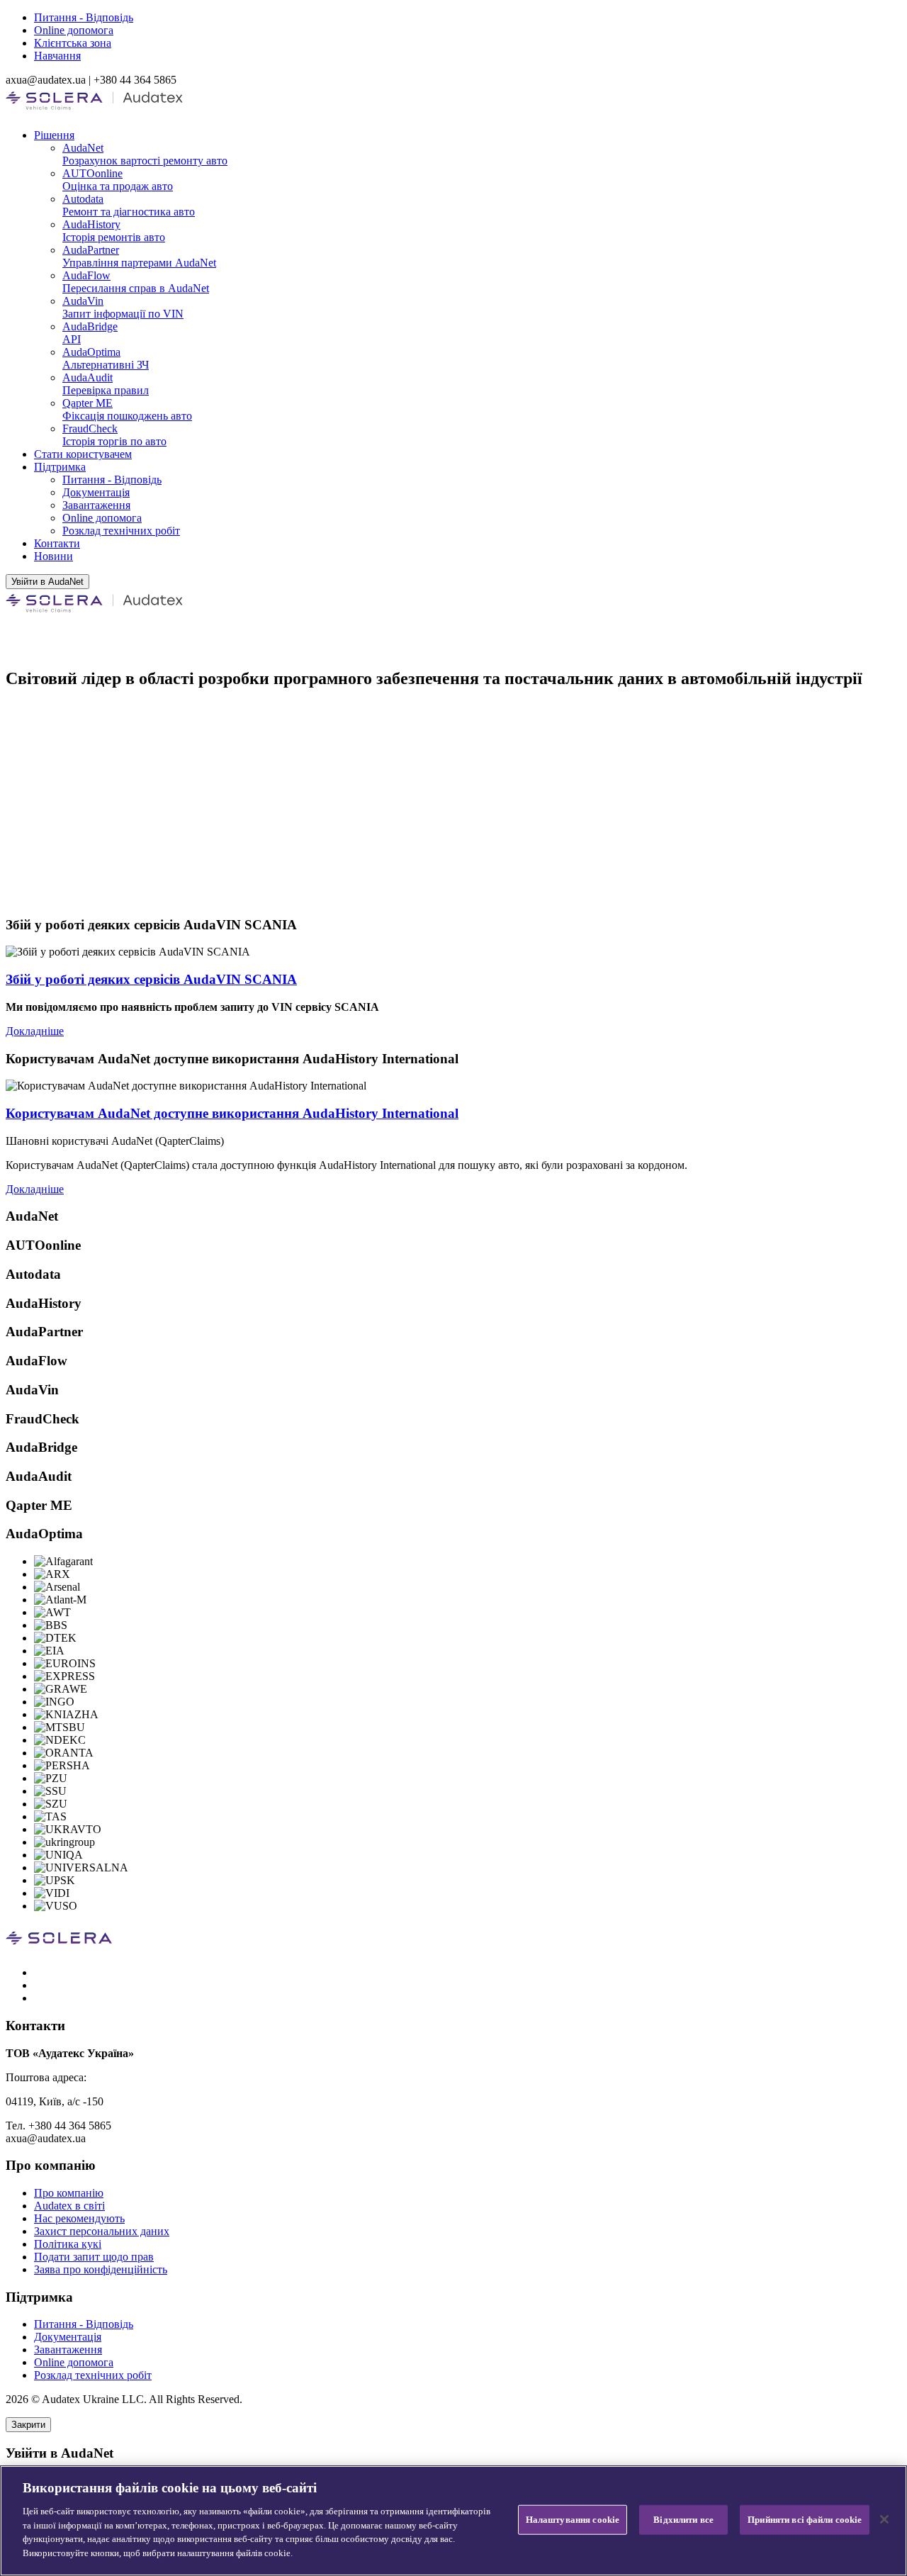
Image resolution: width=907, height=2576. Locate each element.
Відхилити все (683, 2520)
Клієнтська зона (73, 43)
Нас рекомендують (79, 2218)
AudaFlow (136, 282)
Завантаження (96, 505)
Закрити (28, 2425)
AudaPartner (139, 256)
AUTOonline (118, 180)
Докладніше (35, 1031)
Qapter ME (127, 409)
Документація (96, 492)
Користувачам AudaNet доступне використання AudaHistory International (232, 1113)
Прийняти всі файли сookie (805, 2520)
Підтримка (60, 467)
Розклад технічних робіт (121, 531)
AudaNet (145, 154)
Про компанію (69, 2193)
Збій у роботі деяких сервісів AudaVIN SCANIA (151, 979)
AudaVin (123, 307)
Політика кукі (68, 2244)
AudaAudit (106, 384)
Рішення (54, 135)
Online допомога (74, 30)
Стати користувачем (83, 454)
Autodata (129, 205)
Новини (53, 556)
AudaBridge (90, 333)
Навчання (57, 56)
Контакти (57, 543)
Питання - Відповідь (84, 17)
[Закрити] (884, 2519)
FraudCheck (114, 435)
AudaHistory (114, 231)
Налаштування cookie (573, 2520)
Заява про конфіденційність (101, 2269)
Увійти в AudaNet (47, 582)
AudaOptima (106, 358)
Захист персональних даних (102, 2231)
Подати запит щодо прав (94, 2257)
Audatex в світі (69, 2206)
